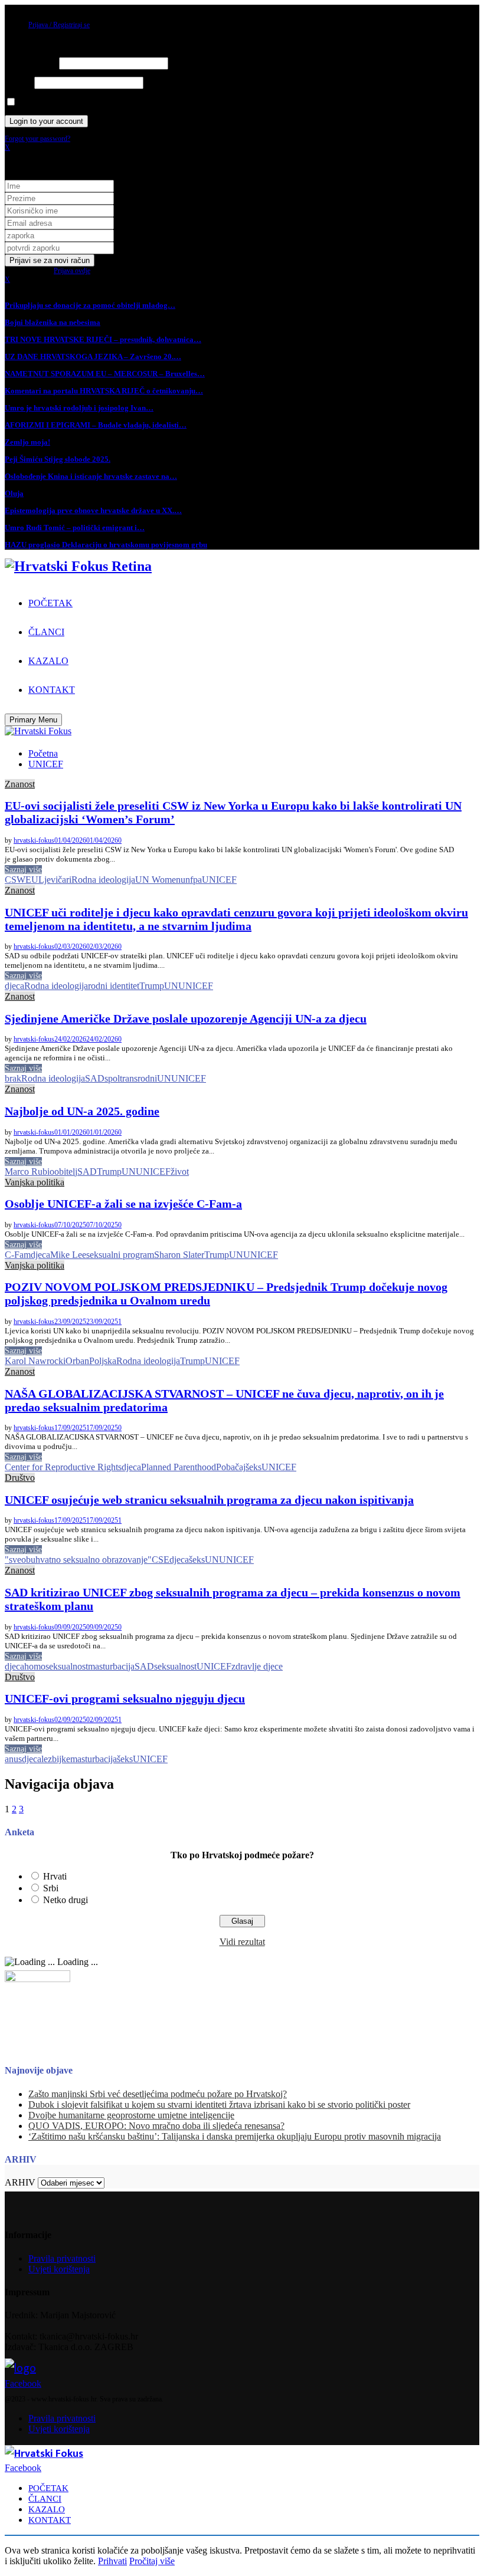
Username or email (31, 64)
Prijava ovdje (72, 271)
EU (32, 880)
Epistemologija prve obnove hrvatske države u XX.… (93, 510)
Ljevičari (55, 880)
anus (13, 1759)
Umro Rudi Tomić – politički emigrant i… (75, 528)
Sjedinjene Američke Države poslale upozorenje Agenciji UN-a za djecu (186, 1018)
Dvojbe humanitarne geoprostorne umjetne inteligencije (131, 2115)
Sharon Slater (179, 1255)
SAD (95, 1078)
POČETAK (50, 603)
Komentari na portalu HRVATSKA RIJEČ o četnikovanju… (104, 391)
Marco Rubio (30, 1172)
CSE (161, 1560)
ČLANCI (46, 632)
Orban (77, 1361)
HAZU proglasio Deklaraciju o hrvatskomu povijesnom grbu (106, 545)
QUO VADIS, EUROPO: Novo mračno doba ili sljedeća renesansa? (156, 2126)
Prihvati (112, 2561)
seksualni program (120, 1255)
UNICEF (219, 880)
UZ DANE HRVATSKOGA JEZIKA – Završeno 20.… (93, 356)
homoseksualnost (56, 1666)
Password (19, 83)
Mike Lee (68, 1255)
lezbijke (56, 1759)
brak (13, 1078)
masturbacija (111, 1666)
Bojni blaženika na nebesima (53, 322)
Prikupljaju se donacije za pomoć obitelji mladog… (90, 305)
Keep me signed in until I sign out (65, 103)
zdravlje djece (257, 1666)
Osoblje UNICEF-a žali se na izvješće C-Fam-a (123, 1204)
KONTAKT (52, 690)
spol (112, 1078)
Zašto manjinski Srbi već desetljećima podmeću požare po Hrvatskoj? (158, 2094)
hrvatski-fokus (34, 840)
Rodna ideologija (103, 880)
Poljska (103, 1361)
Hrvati (55, 1876)
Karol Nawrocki (35, 1361)
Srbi (51, 1888)
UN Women (158, 880)
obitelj (66, 1172)
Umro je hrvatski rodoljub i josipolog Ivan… (79, 408)
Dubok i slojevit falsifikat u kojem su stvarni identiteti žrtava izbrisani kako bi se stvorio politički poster (219, 2104)
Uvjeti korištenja (59, 2269)
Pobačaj (231, 1467)
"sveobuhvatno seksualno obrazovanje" (78, 1560)
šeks (254, 1467)
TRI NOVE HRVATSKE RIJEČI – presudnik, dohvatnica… (103, 339)
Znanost (20, 784)
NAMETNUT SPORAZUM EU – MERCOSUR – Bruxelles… (105, 374)
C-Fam (18, 1255)
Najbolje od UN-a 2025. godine (82, 1111)
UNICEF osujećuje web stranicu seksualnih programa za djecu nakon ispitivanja (209, 1500)
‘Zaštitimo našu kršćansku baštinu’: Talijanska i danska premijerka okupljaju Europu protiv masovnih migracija (235, 2136)
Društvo (20, 1478)
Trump (152, 986)
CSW (15, 880)
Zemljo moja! (27, 442)
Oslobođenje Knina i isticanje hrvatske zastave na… (91, 476)
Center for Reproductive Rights (63, 1467)
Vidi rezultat (242, 1942)
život (180, 1172)
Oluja (14, 493)
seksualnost (175, 1666)
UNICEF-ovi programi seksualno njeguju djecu (125, 1698)
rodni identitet (114, 986)
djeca (14, 986)
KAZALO (48, 661)
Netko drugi (66, 1900)
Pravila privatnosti (62, 2258)
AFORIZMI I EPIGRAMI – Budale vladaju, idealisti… (96, 425)
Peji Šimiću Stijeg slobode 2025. (58, 459)
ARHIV (20, 2182)
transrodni (138, 1078)
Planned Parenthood (179, 1467)
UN (171, 986)
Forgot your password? (37, 139)
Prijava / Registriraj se (59, 25)
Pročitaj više (152, 2561)
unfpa (191, 880)
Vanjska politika (35, 1182)
